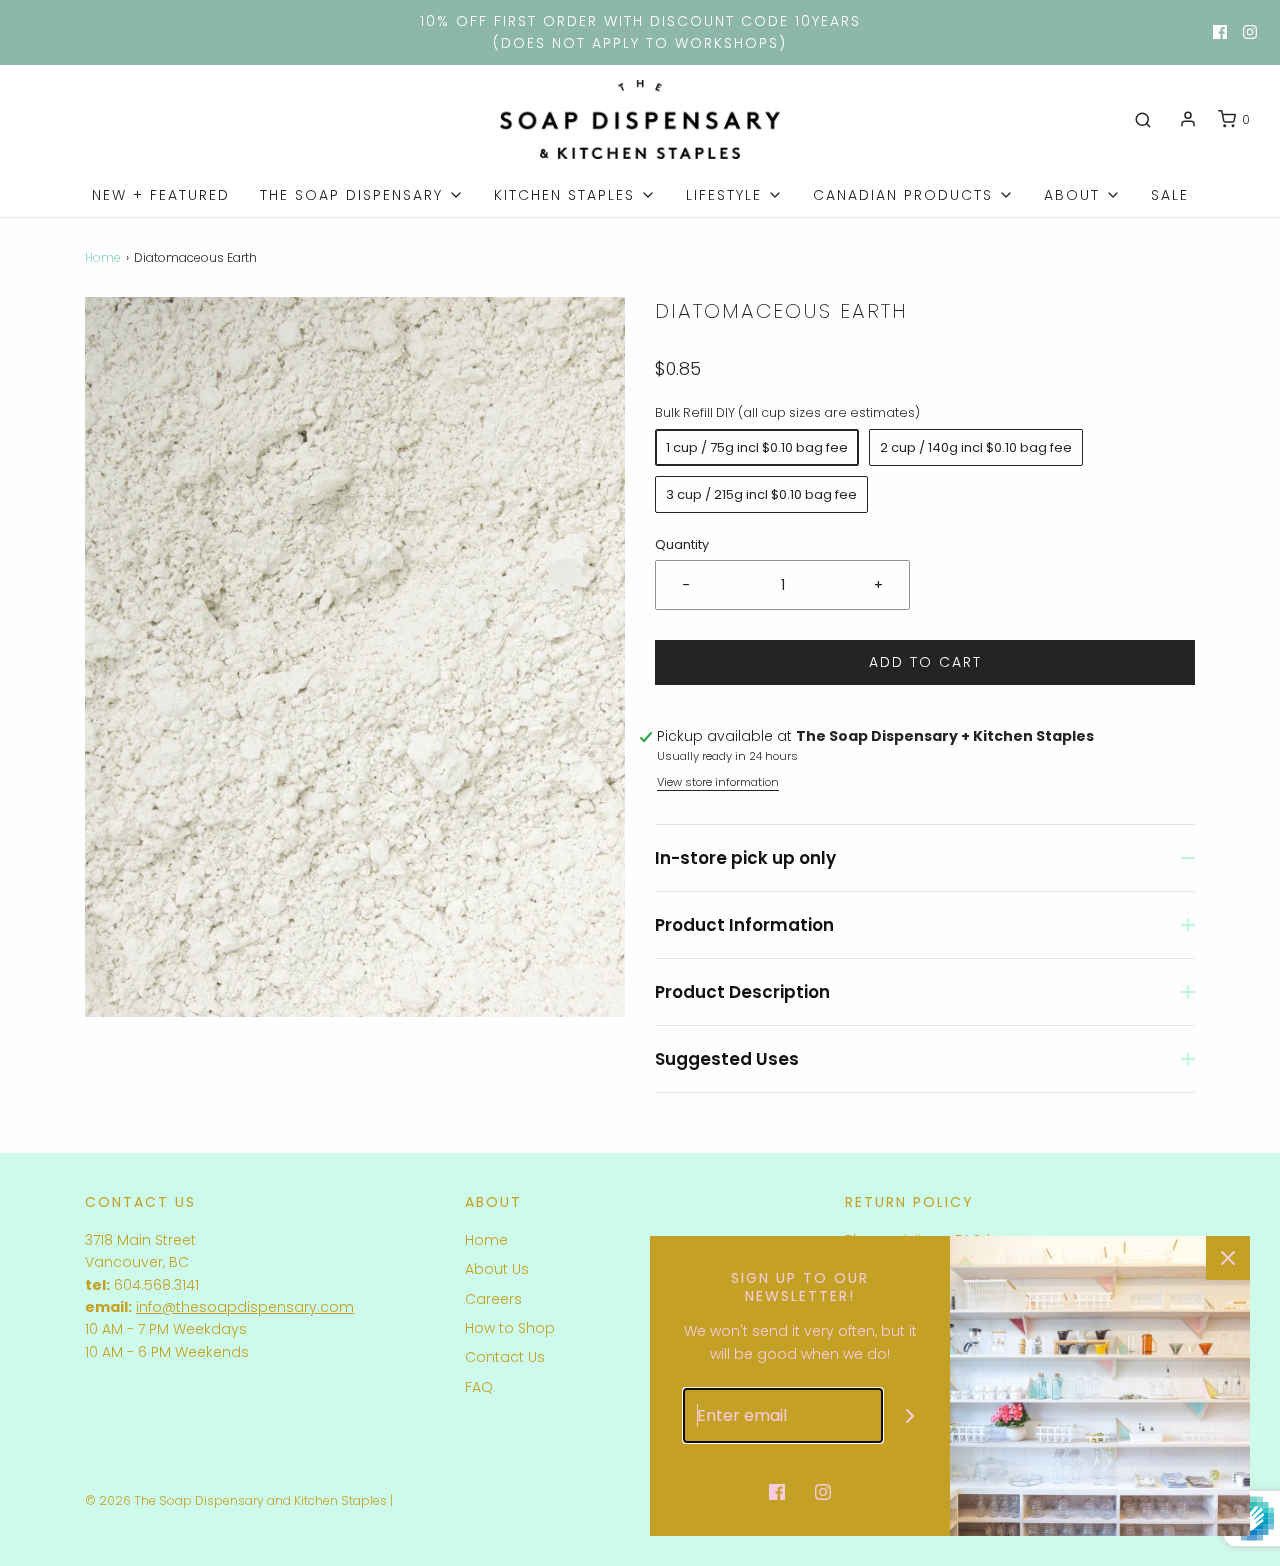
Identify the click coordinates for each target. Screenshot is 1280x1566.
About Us (497, 1269)
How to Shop (510, 1328)
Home (103, 257)
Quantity (682, 544)
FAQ (479, 1387)
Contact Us (505, 1357)
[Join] (910, 1415)
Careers (493, 1299)
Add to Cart (925, 662)
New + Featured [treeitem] (161, 195)
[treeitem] (362, 195)
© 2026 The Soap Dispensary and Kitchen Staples (236, 1500)
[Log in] (1188, 119)
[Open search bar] (1143, 120)
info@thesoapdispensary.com (245, 1307)
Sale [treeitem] (1170, 195)
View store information (718, 782)
